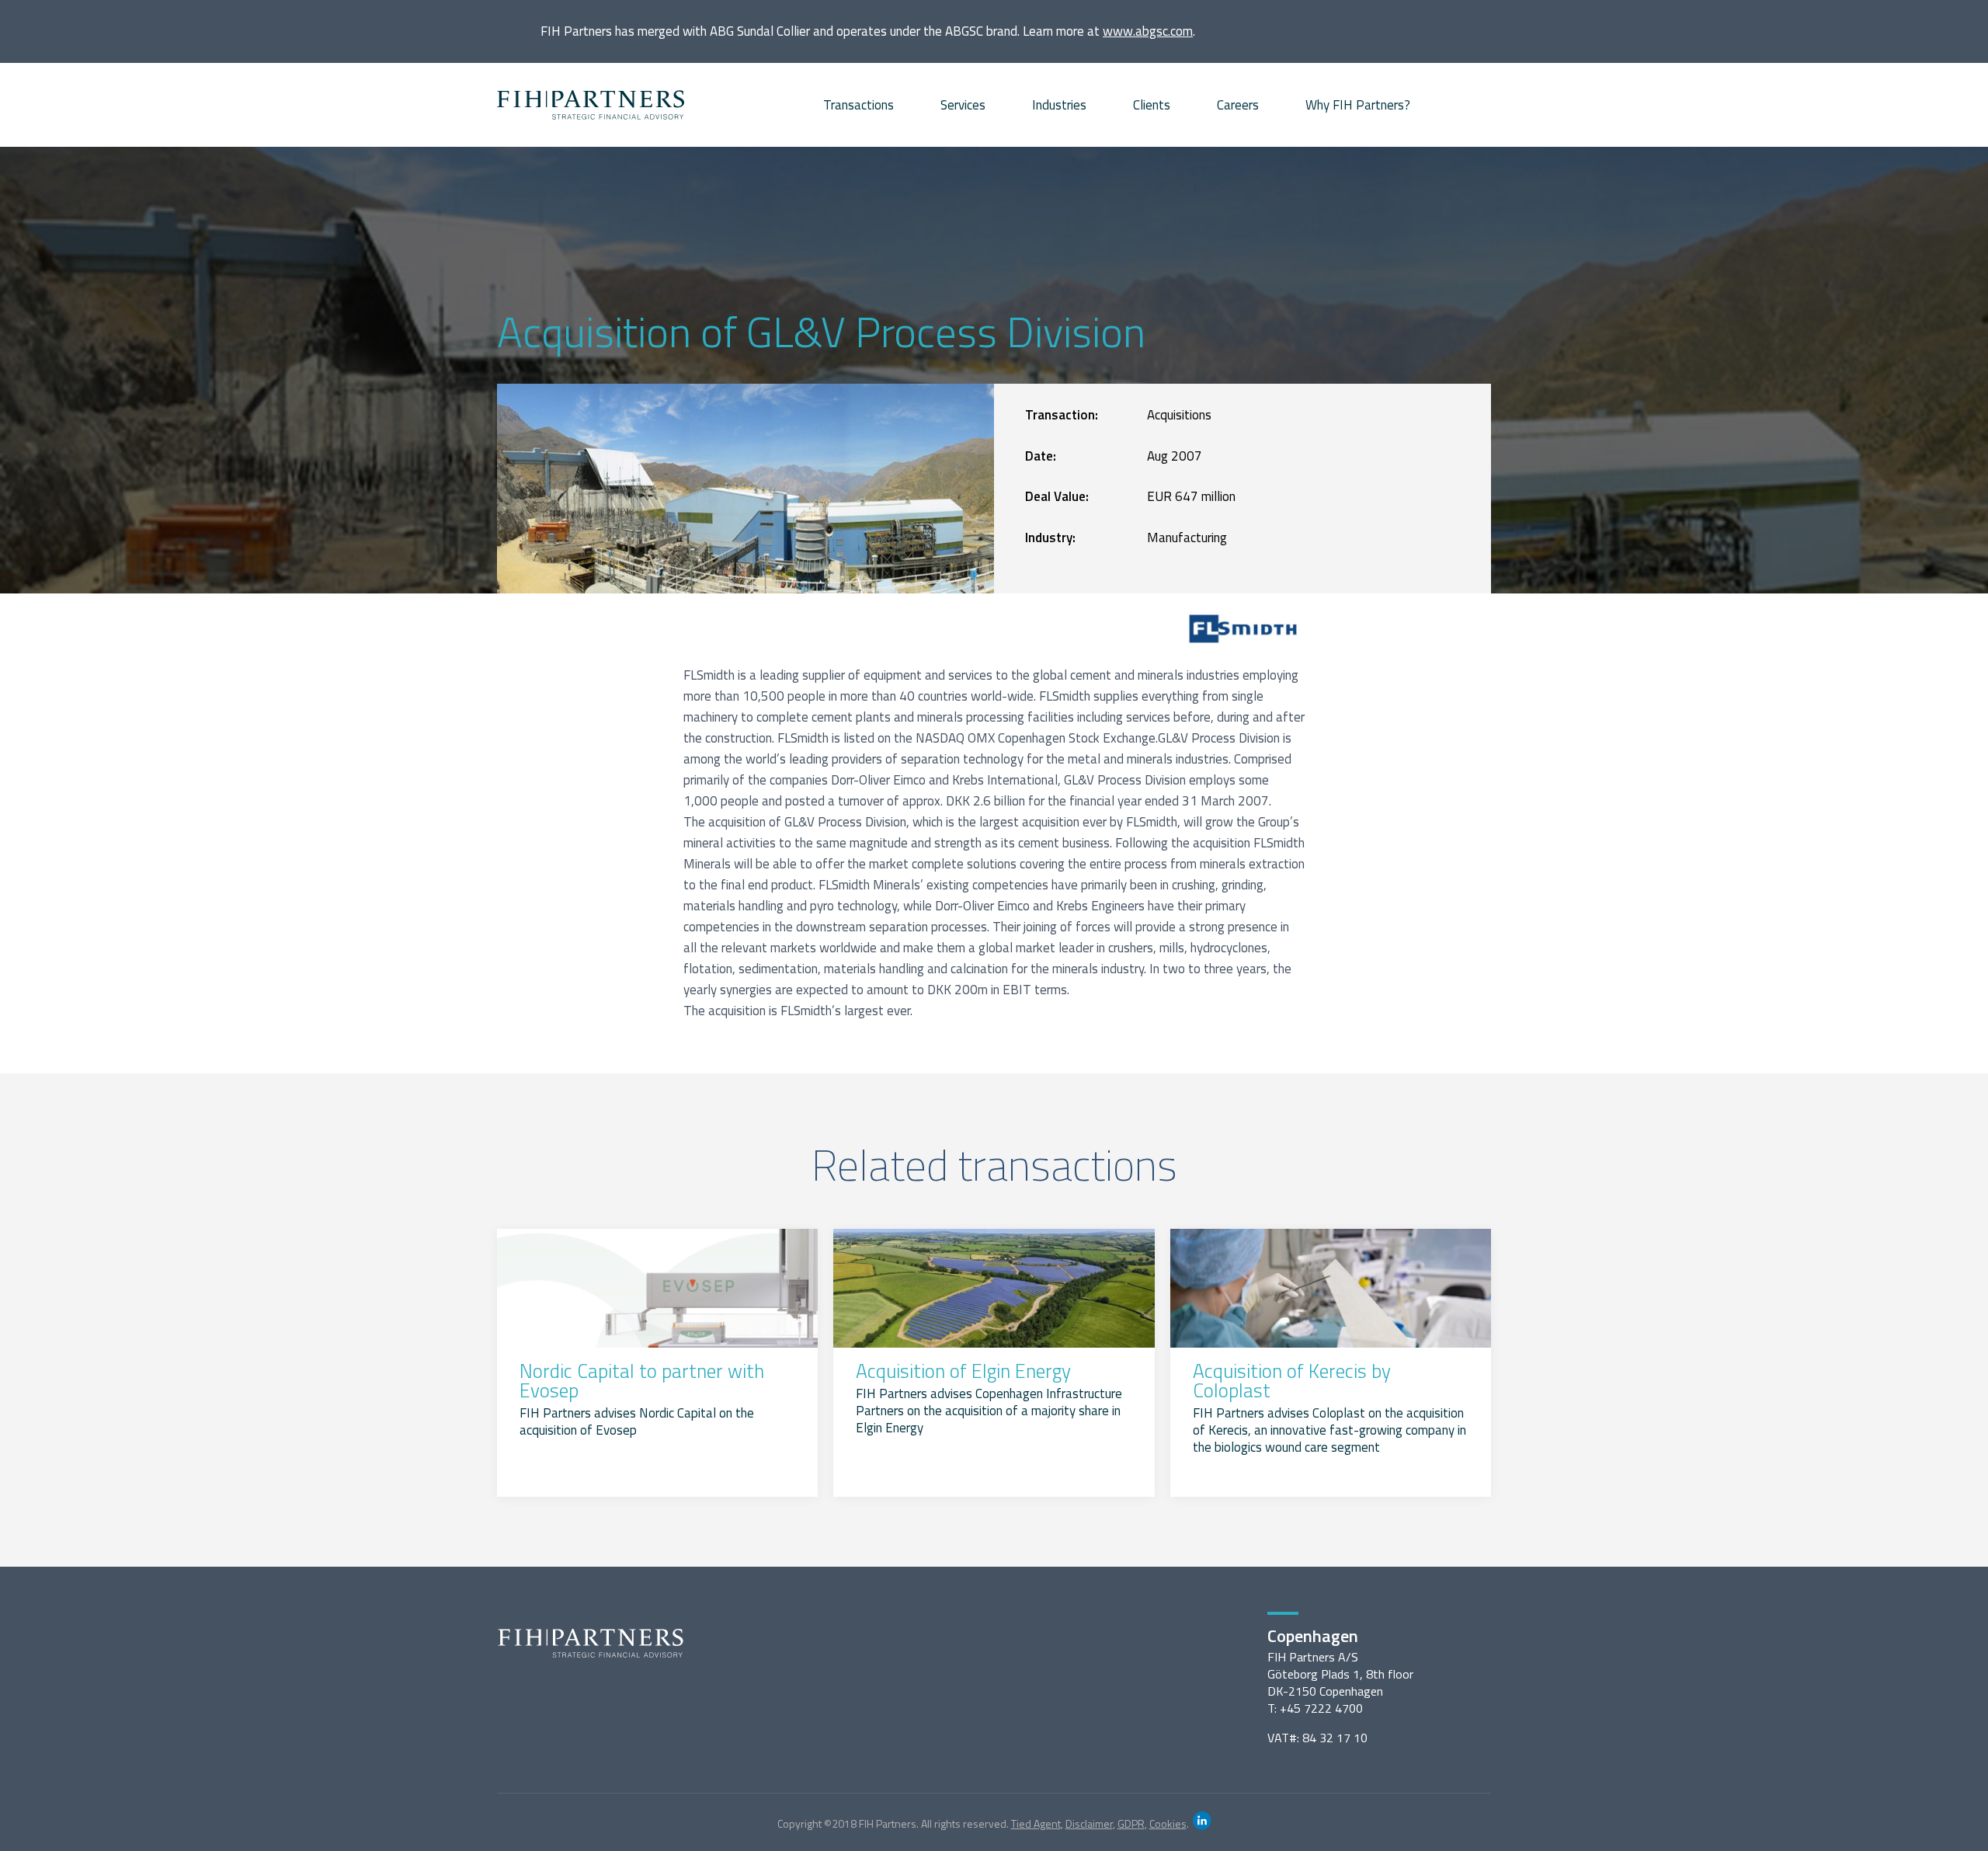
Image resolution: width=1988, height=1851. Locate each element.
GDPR (1131, 1823)
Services (963, 105)
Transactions (858, 105)
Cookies (1168, 1823)
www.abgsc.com (1148, 31)
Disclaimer (1089, 1823)
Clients (1152, 105)
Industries (1059, 105)
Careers (1238, 105)
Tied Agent (1036, 1823)
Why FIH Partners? (1358, 105)
